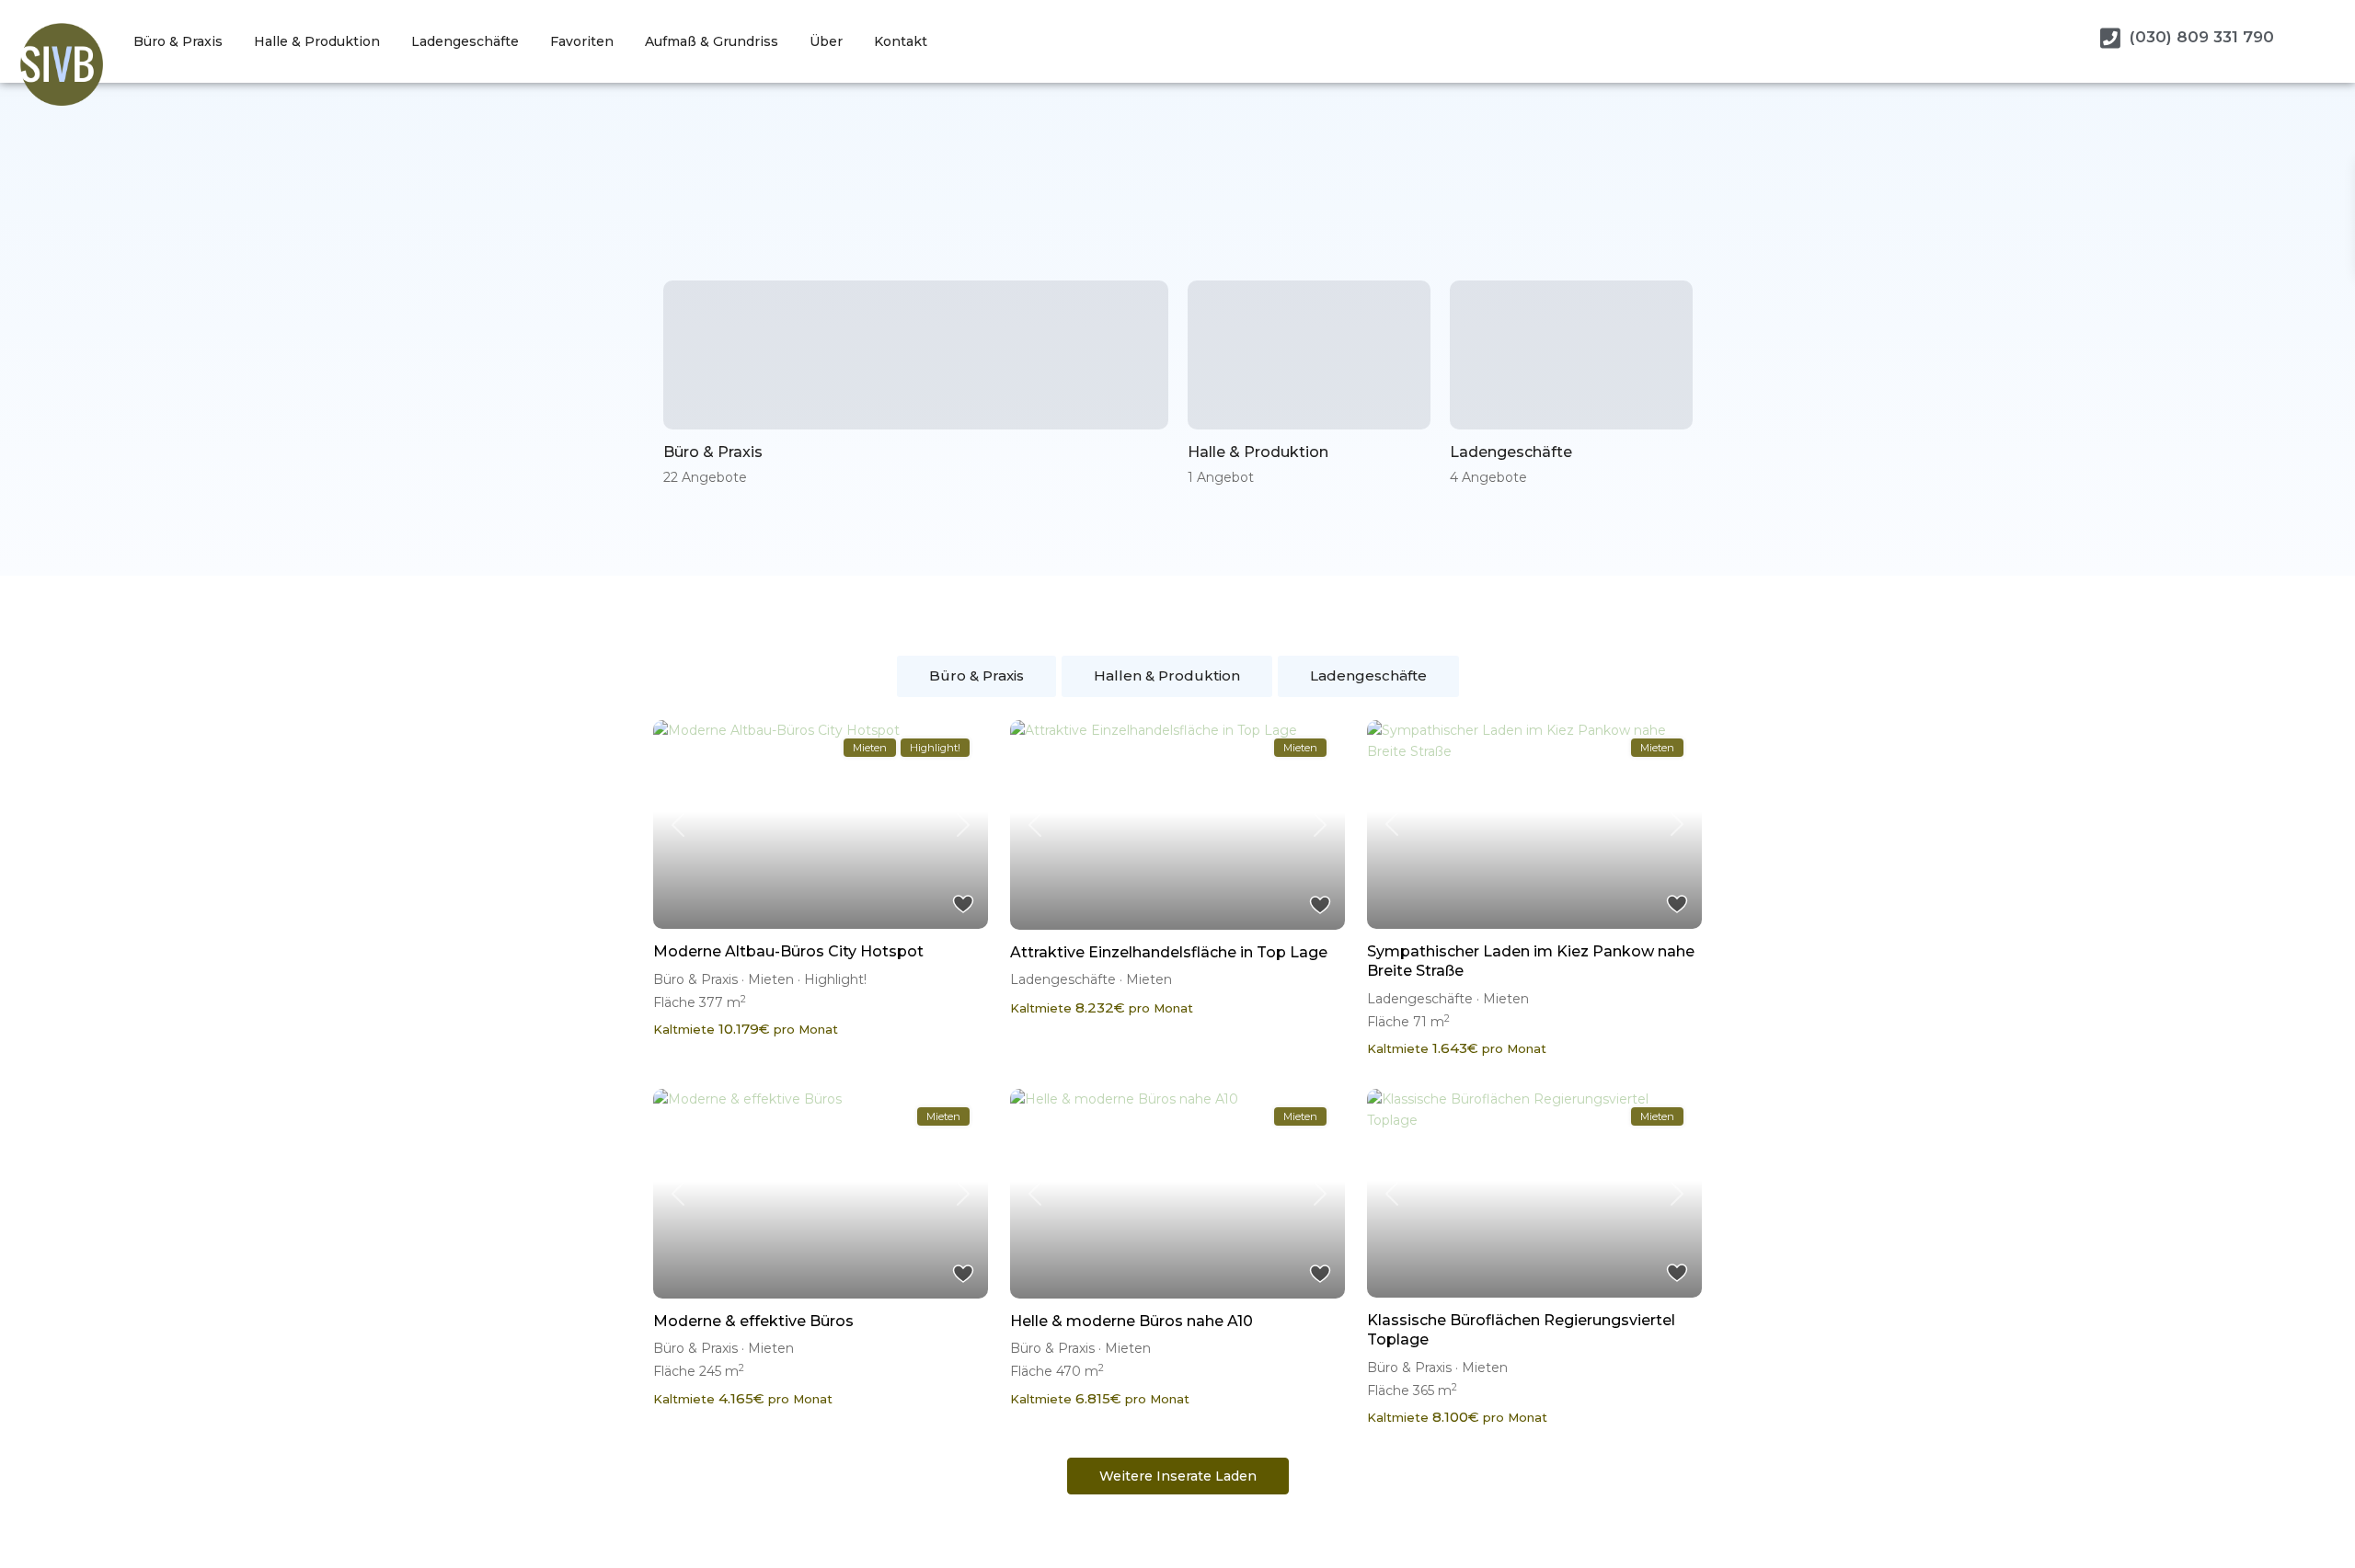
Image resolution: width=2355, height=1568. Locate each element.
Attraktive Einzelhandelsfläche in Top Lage (1169, 952)
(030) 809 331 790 (2202, 37)
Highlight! (835, 979)
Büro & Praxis (178, 41)
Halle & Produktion (317, 41)
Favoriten (582, 41)
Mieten (771, 979)
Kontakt (901, 41)
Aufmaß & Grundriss (712, 41)
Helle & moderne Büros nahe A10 (1132, 1321)
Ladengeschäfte (465, 41)
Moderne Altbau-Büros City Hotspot (788, 951)
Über (826, 41)
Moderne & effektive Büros (753, 1321)
